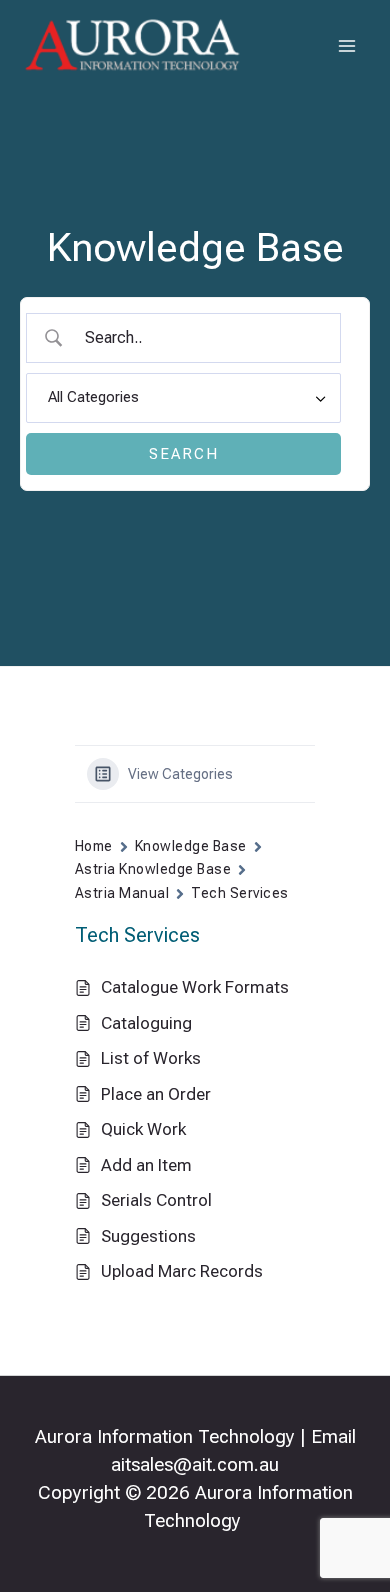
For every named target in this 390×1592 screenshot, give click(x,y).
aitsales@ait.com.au (195, 1465)
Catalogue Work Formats (195, 987)
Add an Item (146, 1165)
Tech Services (239, 893)
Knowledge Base (191, 846)
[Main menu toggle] (348, 46)
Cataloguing (146, 1023)
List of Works (151, 1058)
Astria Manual (122, 893)
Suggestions (148, 1236)
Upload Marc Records (182, 1271)
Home (94, 846)
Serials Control (156, 1200)
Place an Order (156, 1094)
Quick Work (143, 1129)
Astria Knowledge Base (153, 869)
